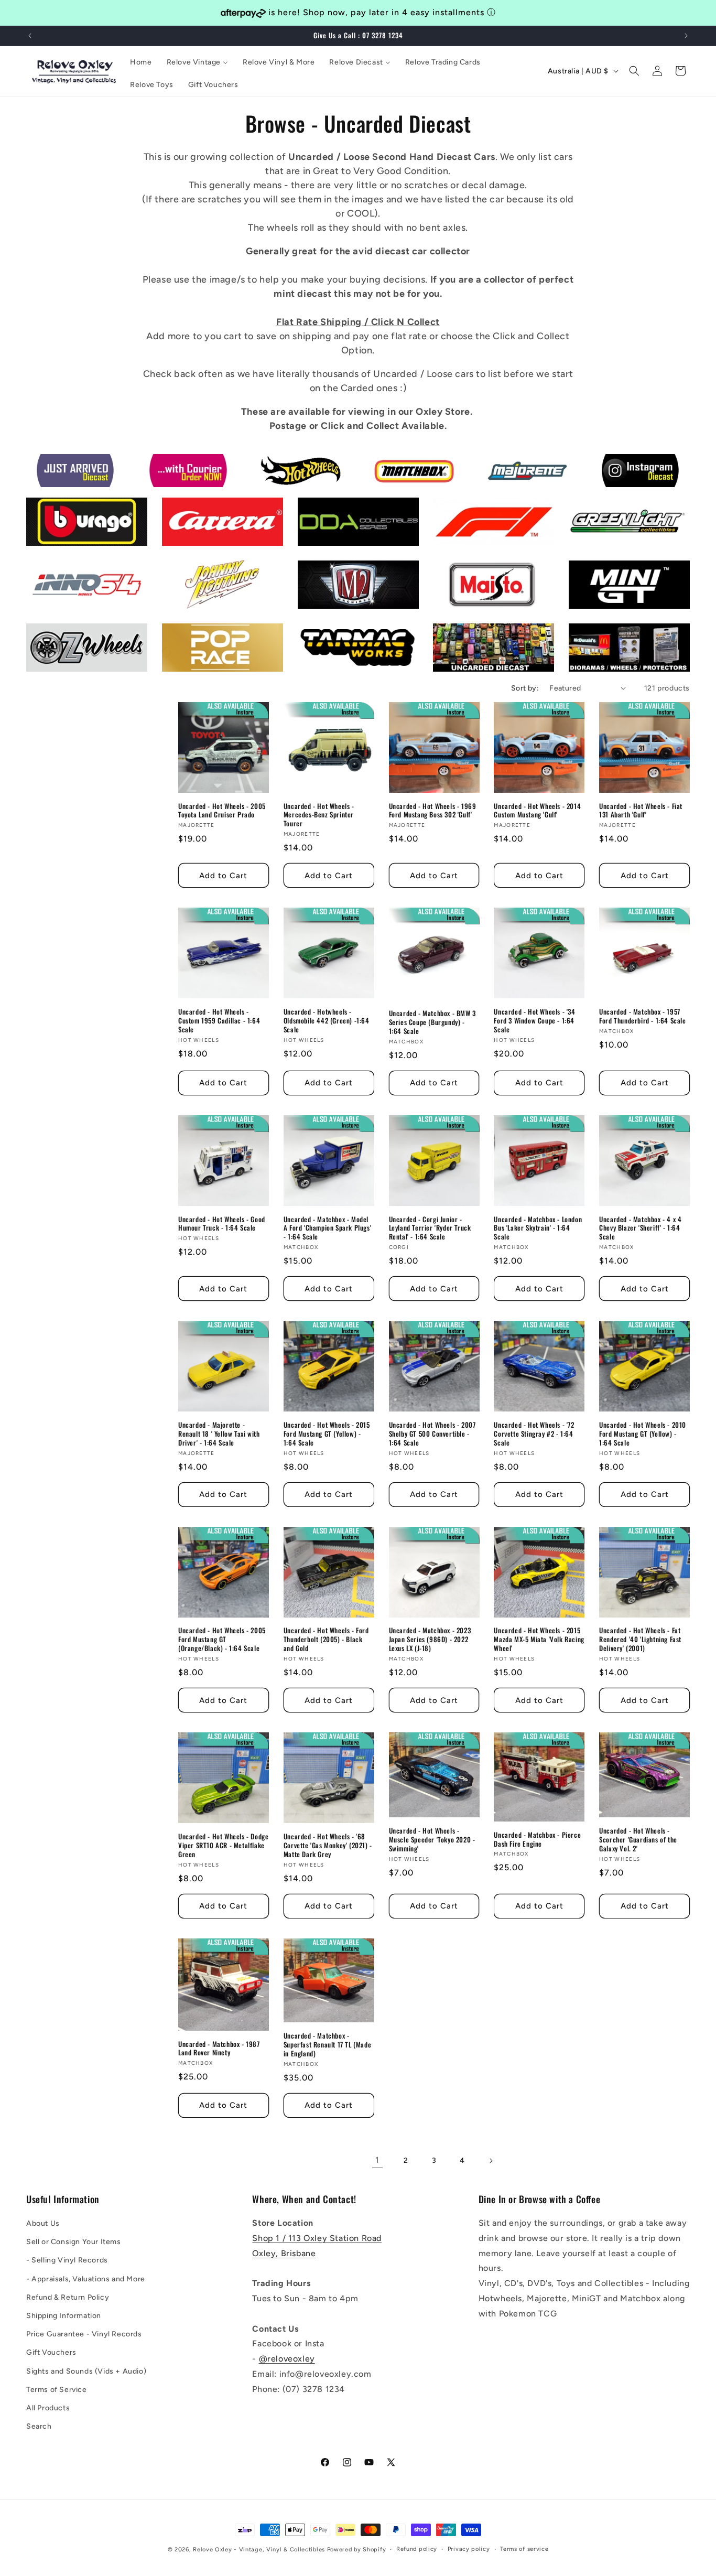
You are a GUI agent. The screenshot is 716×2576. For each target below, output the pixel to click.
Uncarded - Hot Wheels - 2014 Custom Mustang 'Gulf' (537, 811)
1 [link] (377, 2160)
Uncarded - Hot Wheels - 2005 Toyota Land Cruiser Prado (222, 811)
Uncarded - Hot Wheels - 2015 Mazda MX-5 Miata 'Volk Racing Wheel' (539, 1640)
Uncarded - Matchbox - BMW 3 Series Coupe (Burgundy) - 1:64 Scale (432, 1022)
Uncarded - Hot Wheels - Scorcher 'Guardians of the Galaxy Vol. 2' (638, 1840)
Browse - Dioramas (605, 657)
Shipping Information (64, 2316)
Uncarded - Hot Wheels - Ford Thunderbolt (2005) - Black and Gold (326, 1640)
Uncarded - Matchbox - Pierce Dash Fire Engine (537, 1839)
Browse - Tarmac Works (343, 657)
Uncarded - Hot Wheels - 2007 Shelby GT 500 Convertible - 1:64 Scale (432, 1434)
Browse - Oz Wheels (64, 657)
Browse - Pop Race (198, 657)
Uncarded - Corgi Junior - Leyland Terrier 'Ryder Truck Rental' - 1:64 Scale (430, 1228)
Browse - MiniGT (600, 594)
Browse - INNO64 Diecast (75, 594)
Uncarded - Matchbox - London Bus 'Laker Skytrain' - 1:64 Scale (538, 1228)
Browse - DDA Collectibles (349, 531)
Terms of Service (57, 2390)
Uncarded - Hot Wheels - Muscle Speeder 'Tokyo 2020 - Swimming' (432, 1840)
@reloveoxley (287, 2359)
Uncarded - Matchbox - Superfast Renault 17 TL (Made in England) (327, 2045)
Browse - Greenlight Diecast (623, 519)
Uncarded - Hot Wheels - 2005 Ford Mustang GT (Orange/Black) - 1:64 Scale (222, 1640)
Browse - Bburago (61, 531)
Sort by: (525, 688)
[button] (634, 71)
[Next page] (491, 2161)
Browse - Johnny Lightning (214, 594)
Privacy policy (469, 2549)
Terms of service (524, 2549)
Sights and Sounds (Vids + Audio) (86, 2371)
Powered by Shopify (357, 2550)
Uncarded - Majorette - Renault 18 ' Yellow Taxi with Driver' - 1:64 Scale (219, 1434)
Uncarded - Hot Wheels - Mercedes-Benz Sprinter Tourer (319, 815)
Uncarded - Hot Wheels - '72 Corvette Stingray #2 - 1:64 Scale (534, 1434)
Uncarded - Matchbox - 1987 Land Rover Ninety (219, 2049)
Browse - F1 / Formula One (484, 531)
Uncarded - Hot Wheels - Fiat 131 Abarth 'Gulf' (641, 811)
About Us (43, 2223)
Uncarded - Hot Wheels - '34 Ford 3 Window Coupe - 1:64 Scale (534, 1021)
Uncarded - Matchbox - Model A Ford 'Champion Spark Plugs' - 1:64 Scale (327, 1228)
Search (39, 2426)
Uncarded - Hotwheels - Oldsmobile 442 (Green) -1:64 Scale (327, 1021)
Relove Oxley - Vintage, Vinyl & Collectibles (259, 2550)
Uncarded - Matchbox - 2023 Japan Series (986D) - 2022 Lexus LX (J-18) (430, 1640)
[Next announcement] (686, 36)
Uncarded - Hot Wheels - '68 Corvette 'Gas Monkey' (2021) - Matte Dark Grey (328, 1845)
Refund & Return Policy (68, 2297)
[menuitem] (141, 62)
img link (75, 461)
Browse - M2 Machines (341, 594)
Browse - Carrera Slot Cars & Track (218, 525)
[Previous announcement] (30, 36)
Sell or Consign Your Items (74, 2242)
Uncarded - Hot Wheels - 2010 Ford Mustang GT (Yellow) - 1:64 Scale (643, 1434)
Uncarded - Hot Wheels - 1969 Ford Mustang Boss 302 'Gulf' (433, 811)
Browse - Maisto (464, 594)
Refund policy (417, 2549)
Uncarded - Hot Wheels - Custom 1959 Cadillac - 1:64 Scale (219, 1021)
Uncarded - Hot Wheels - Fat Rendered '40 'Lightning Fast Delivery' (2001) (640, 1640)
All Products (48, 2408)
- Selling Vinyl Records (67, 2260)
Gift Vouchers (51, 2352)
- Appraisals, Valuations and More (86, 2279)
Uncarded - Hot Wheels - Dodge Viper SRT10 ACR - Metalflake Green (223, 1845)
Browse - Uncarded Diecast (486, 657)
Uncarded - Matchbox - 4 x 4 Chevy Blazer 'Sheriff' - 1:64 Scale (640, 1228)
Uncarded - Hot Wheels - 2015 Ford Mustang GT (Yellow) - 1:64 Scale (327, 1434)
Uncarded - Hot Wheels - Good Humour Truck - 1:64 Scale (222, 1224)
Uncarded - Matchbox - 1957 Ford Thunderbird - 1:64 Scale (642, 1016)
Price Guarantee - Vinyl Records (84, 2334)
